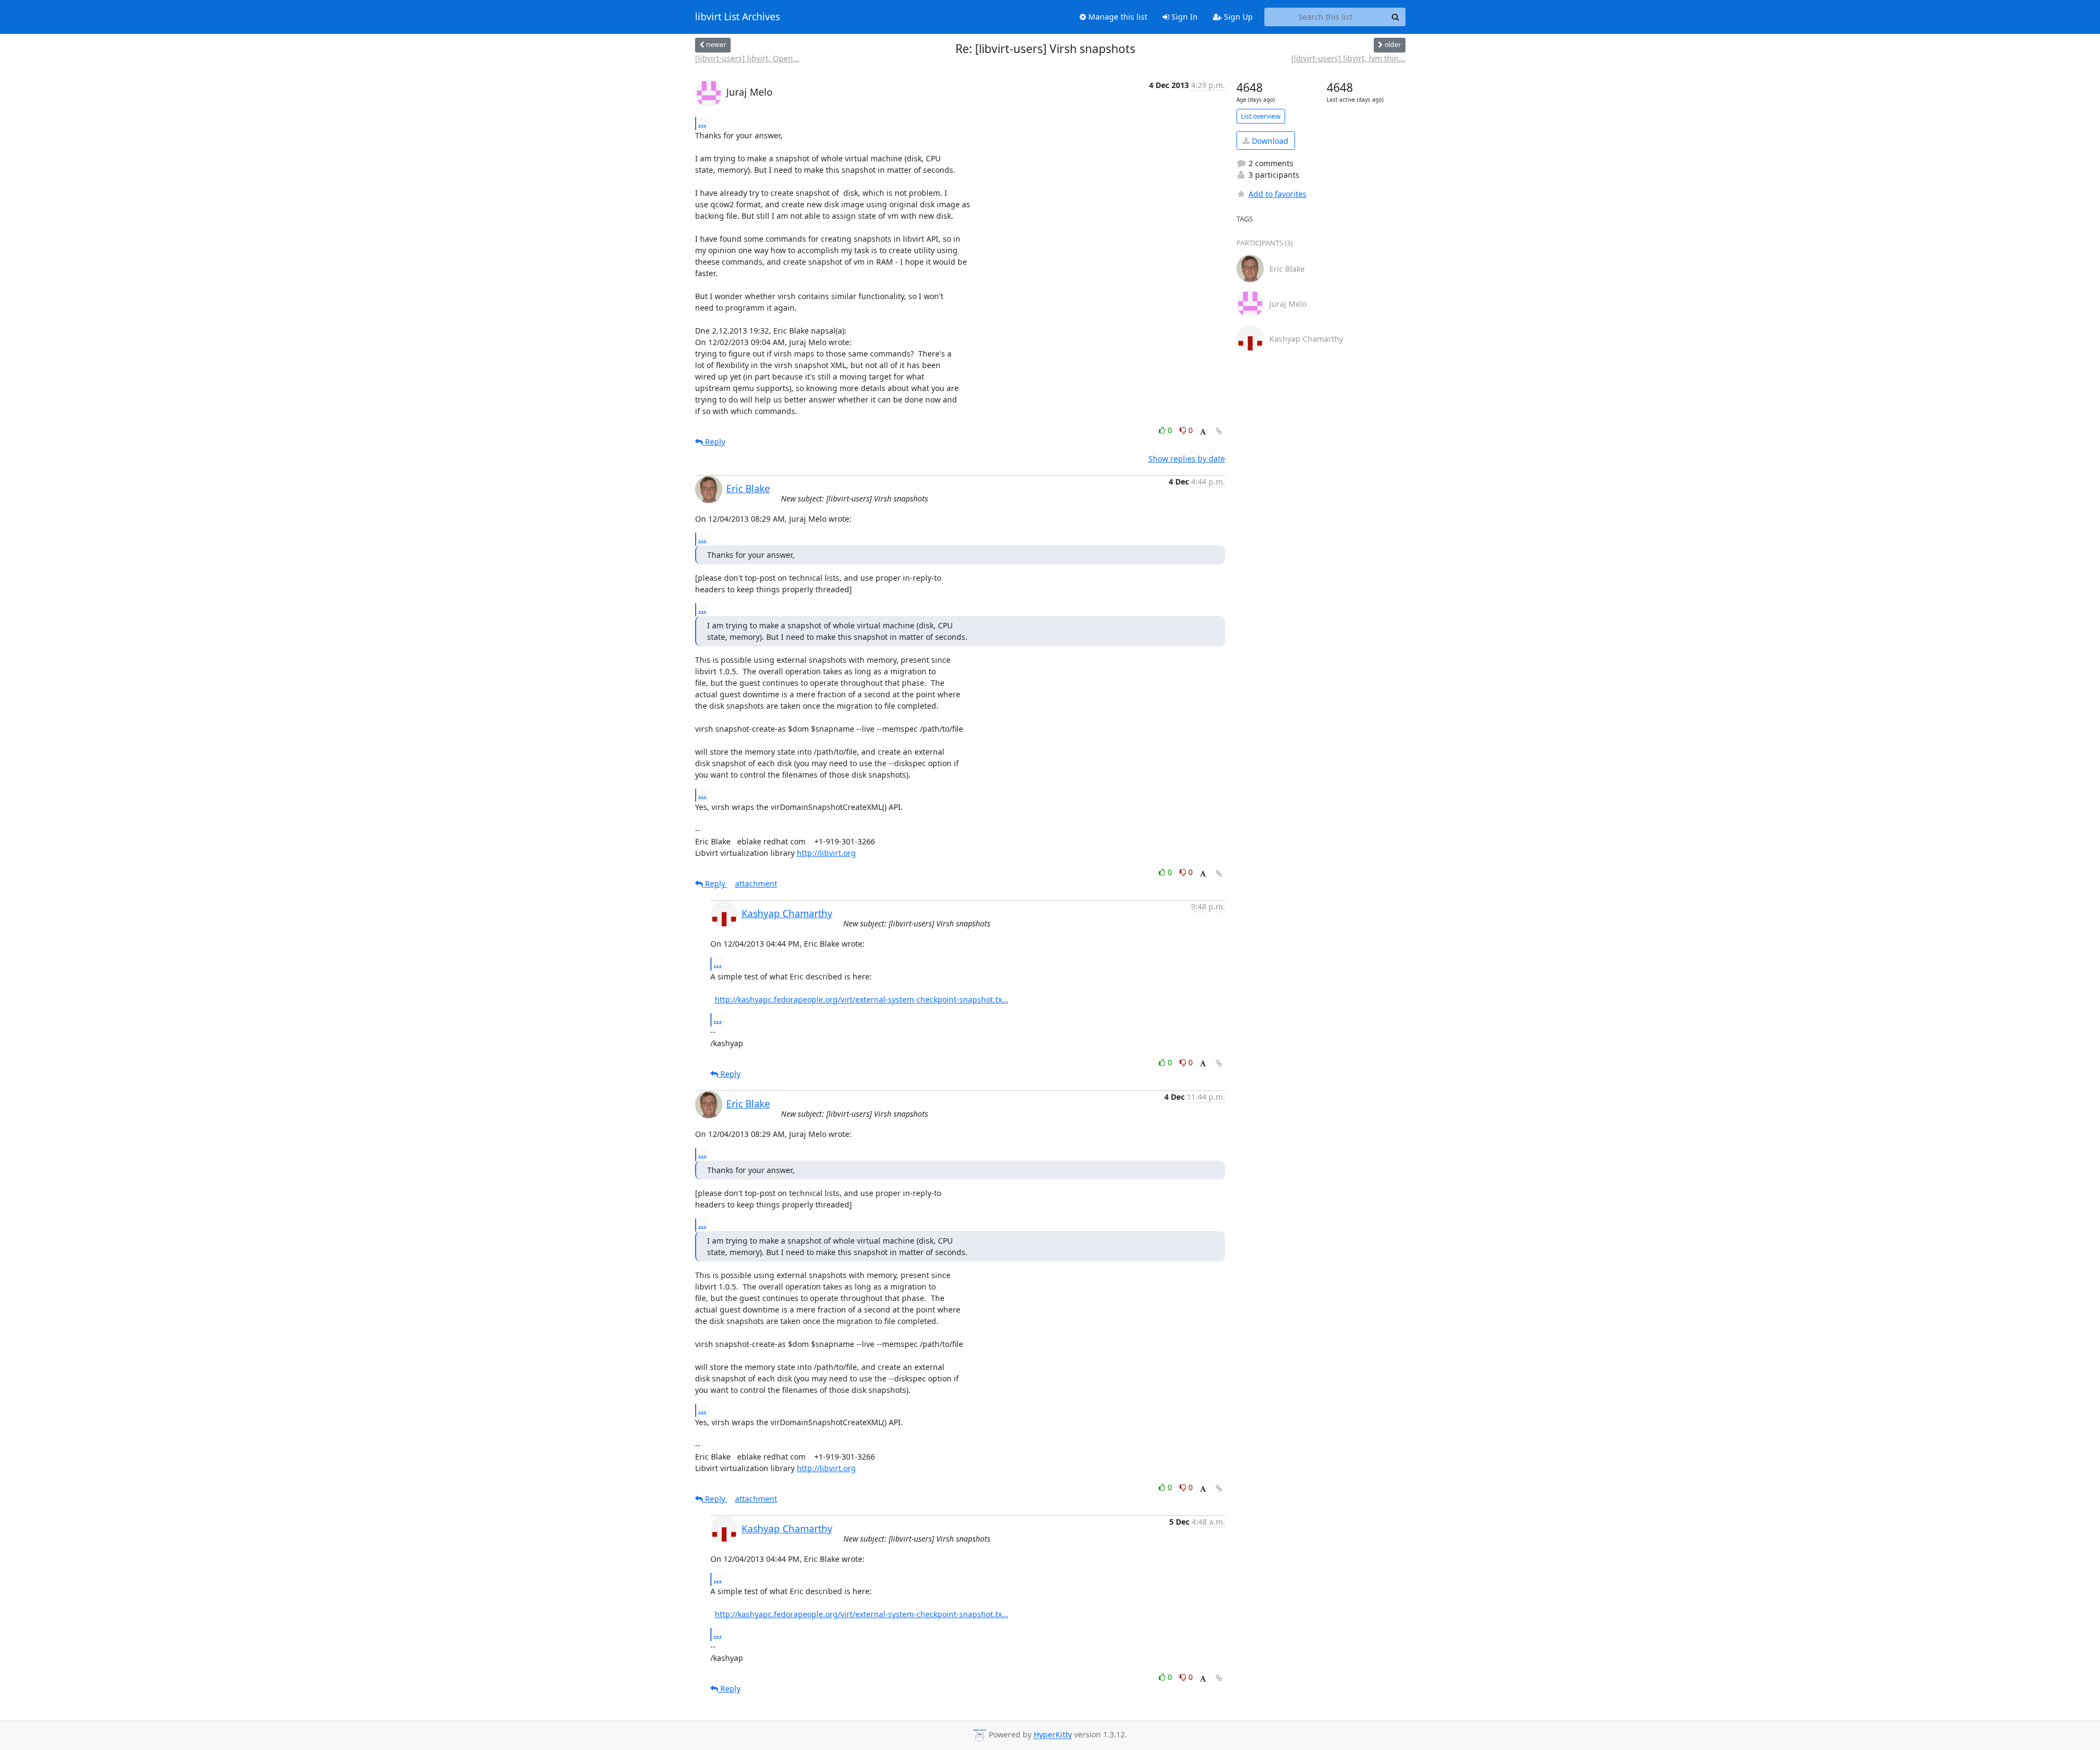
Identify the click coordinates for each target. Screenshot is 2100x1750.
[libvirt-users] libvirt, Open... (747, 58)
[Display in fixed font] (1203, 432)
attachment (756, 883)
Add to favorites (1277, 194)
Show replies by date (1187, 459)
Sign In (1183, 17)
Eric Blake (748, 488)
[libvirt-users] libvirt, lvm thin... (1348, 58)
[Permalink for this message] (1219, 431)
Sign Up (1237, 17)
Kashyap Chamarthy (787, 913)
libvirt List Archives (737, 17)
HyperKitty (1053, 1735)
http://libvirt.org (826, 853)
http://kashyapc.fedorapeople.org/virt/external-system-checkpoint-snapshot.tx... (862, 999)
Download (1269, 141)
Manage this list (1117, 17)
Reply (714, 442)
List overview (1261, 116)
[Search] (1396, 17)
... (702, 123)
